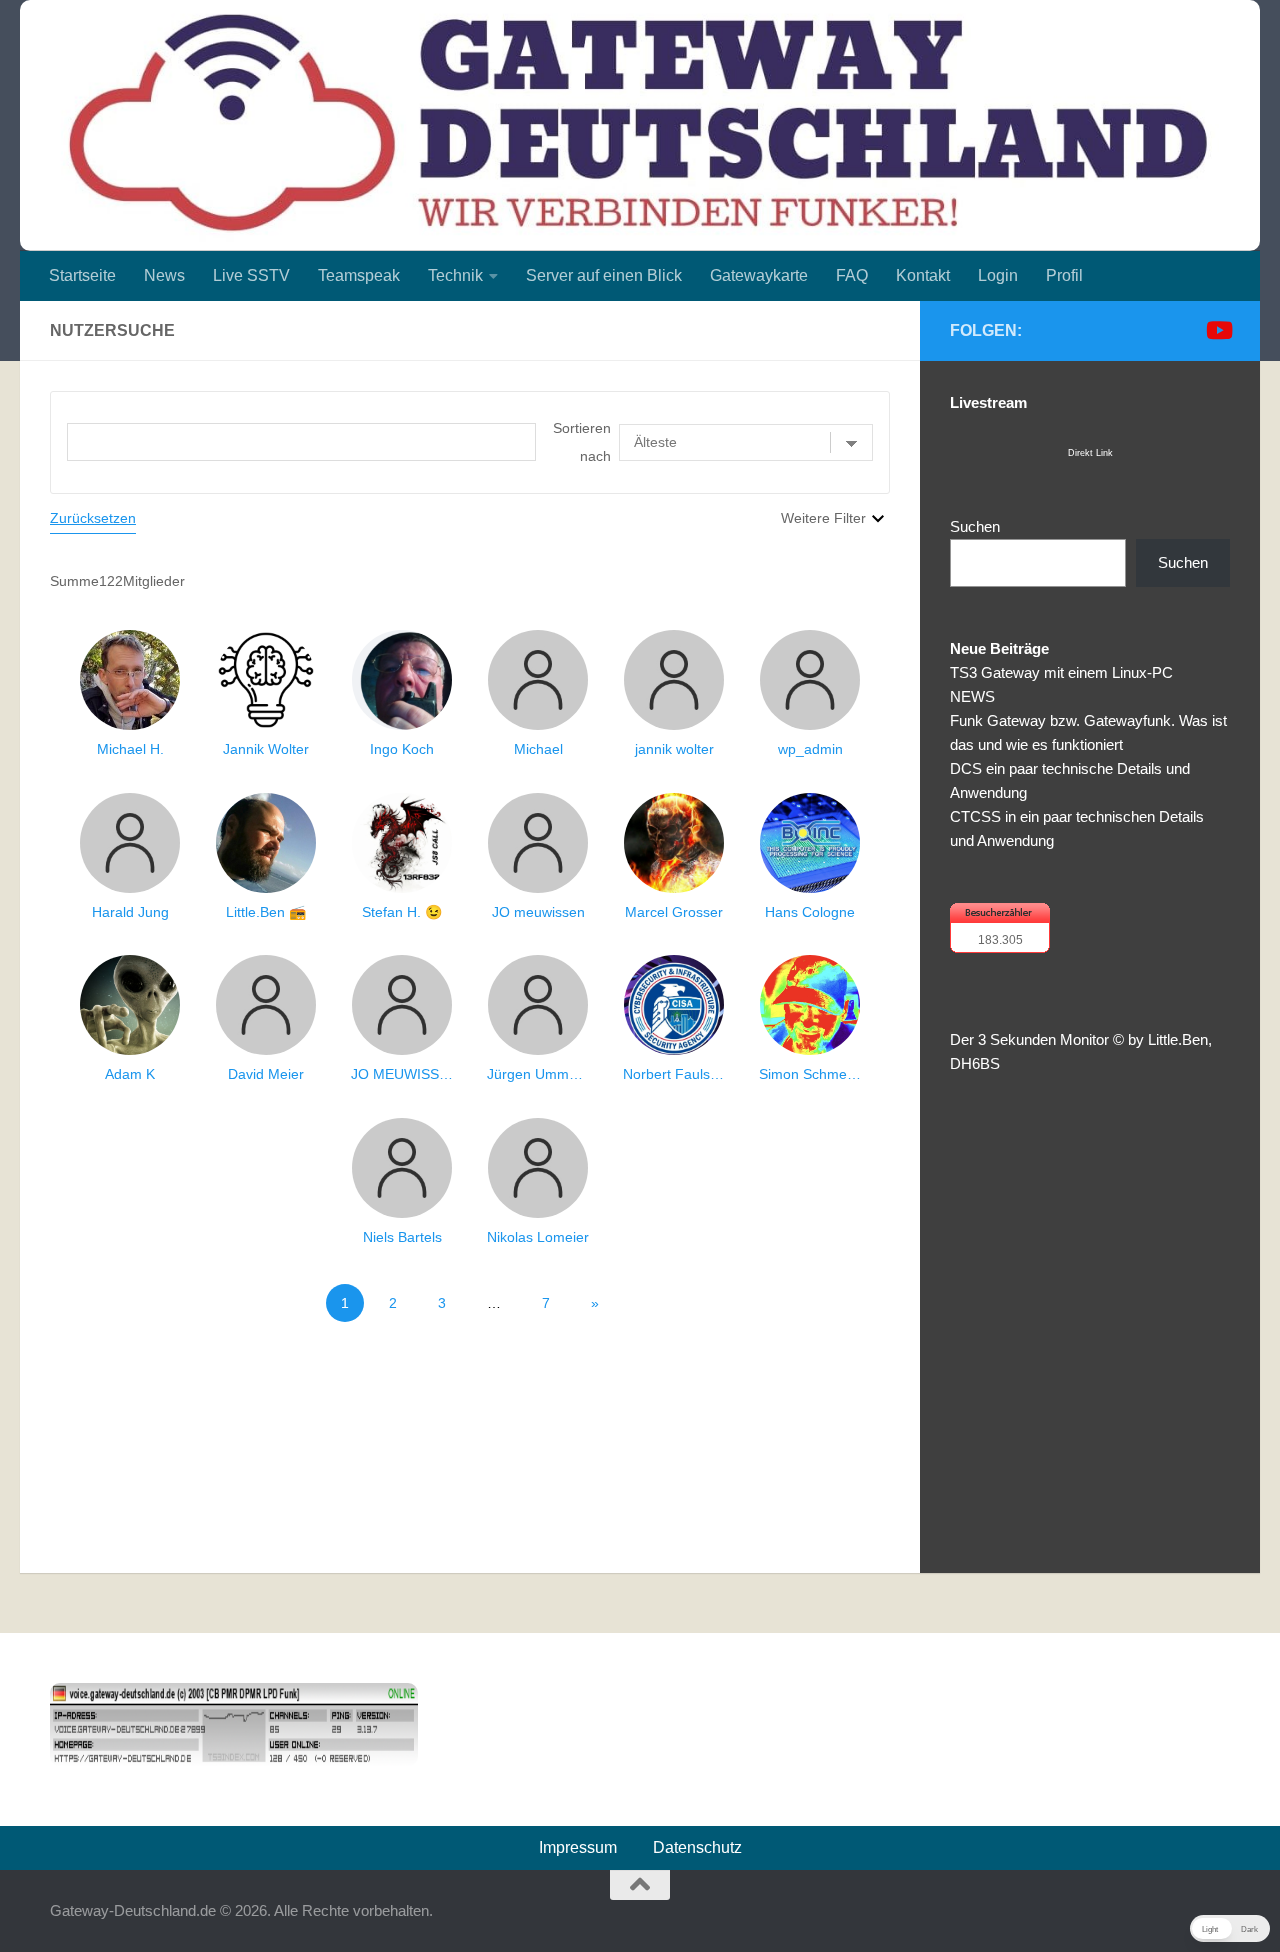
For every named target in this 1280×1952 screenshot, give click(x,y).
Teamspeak (359, 275)
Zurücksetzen (93, 518)
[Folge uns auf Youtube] (1218, 330)
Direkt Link (1090, 453)
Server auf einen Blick (604, 275)
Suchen (975, 526)
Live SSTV (251, 275)
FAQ (852, 275)
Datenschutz (697, 1847)
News (164, 275)
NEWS (972, 696)
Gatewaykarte (759, 275)
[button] (1230, 1928)
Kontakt (923, 275)
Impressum (578, 1847)
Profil (1064, 275)
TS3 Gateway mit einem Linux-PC (1061, 672)
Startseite (82, 275)
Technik (455, 275)
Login (998, 275)
